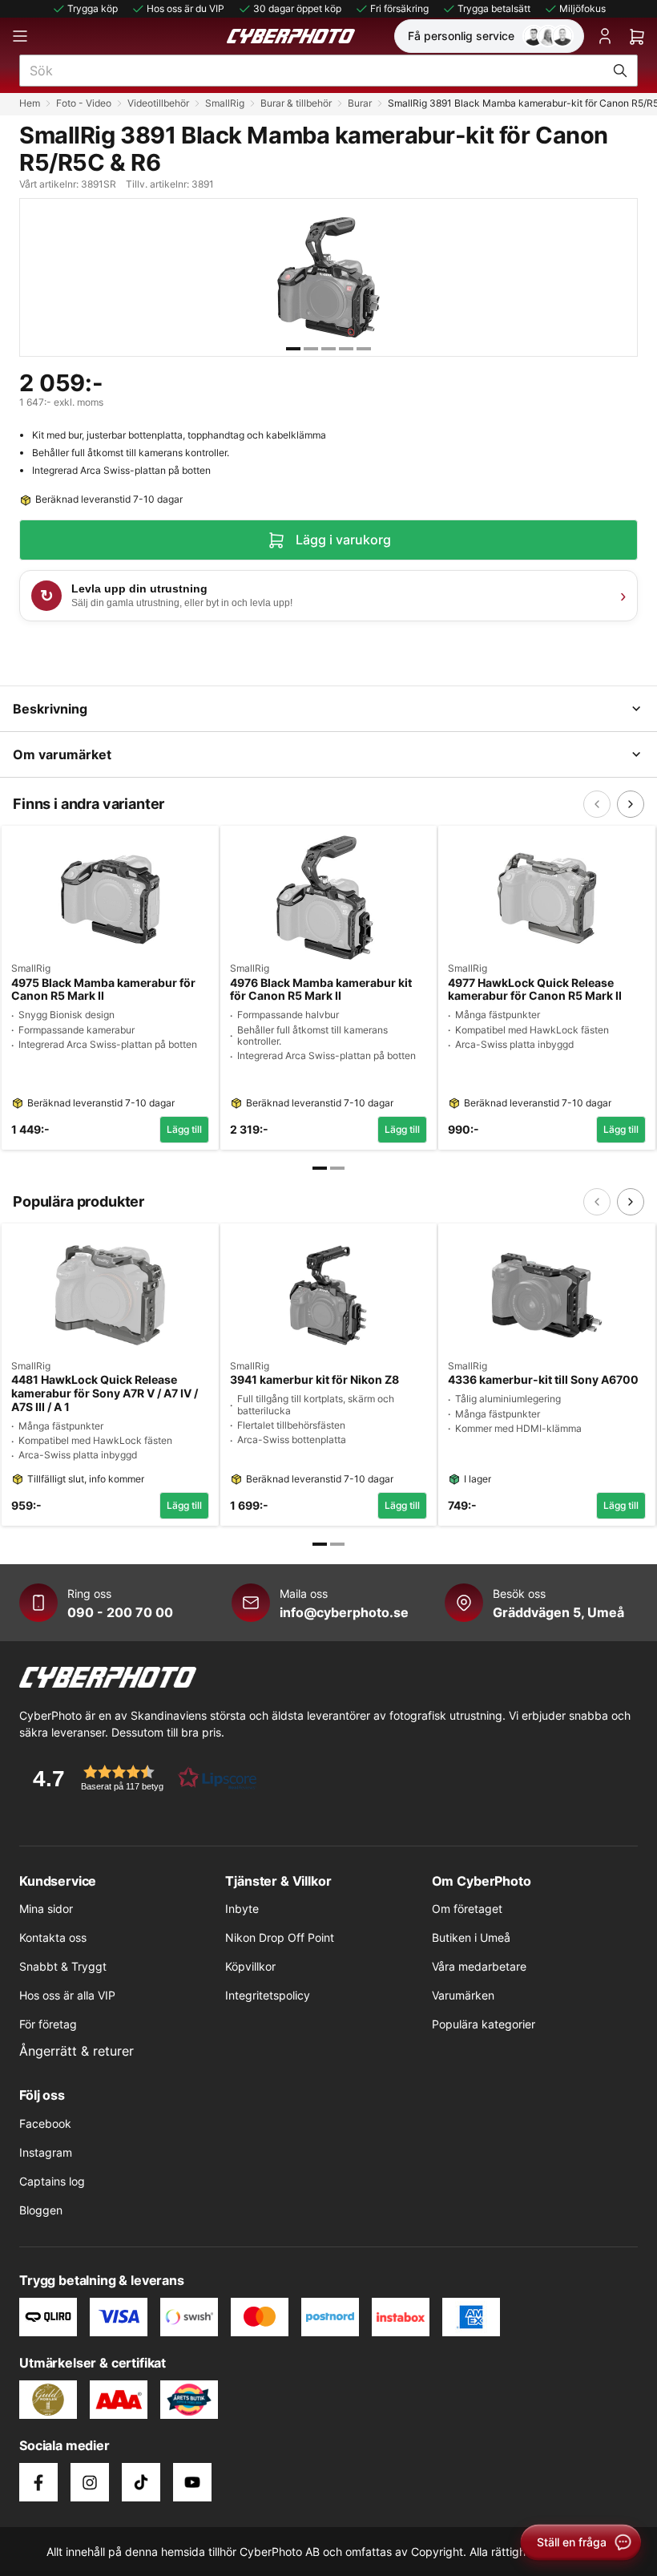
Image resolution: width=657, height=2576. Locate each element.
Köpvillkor (250, 1966)
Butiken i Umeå (471, 1937)
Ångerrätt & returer (77, 2051)
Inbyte (242, 1909)
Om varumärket (62, 754)
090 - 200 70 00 (120, 1612)
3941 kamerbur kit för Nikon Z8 (314, 1380)
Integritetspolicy (268, 1995)
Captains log (52, 2181)
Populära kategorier (484, 2024)
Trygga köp (93, 8)
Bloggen (41, 2210)
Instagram (46, 2152)
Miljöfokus (582, 8)
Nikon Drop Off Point (280, 1937)
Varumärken (463, 1995)
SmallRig (225, 103)
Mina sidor (46, 1909)
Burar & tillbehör (296, 103)
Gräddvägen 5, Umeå (558, 1612)
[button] (139, 1778)
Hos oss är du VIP (185, 8)
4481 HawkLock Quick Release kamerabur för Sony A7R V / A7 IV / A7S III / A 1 (105, 1393)
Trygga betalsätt (494, 8)
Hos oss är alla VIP (67, 1995)
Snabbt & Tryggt (63, 1966)
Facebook (45, 2123)
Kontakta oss (53, 1937)
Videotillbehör (158, 103)
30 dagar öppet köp (297, 8)
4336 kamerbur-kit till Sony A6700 (543, 1380)
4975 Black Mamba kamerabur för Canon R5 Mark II (103, 990)
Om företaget (467, 1909)
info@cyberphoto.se (344, 1612)
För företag (48, 2024)
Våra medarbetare (479, 1966)
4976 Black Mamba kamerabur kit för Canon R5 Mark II (321, 990)
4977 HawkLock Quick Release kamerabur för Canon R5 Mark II (535, 990)
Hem (30, 103)
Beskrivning (50, 709)
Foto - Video (84, 103)
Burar (360, 103)
